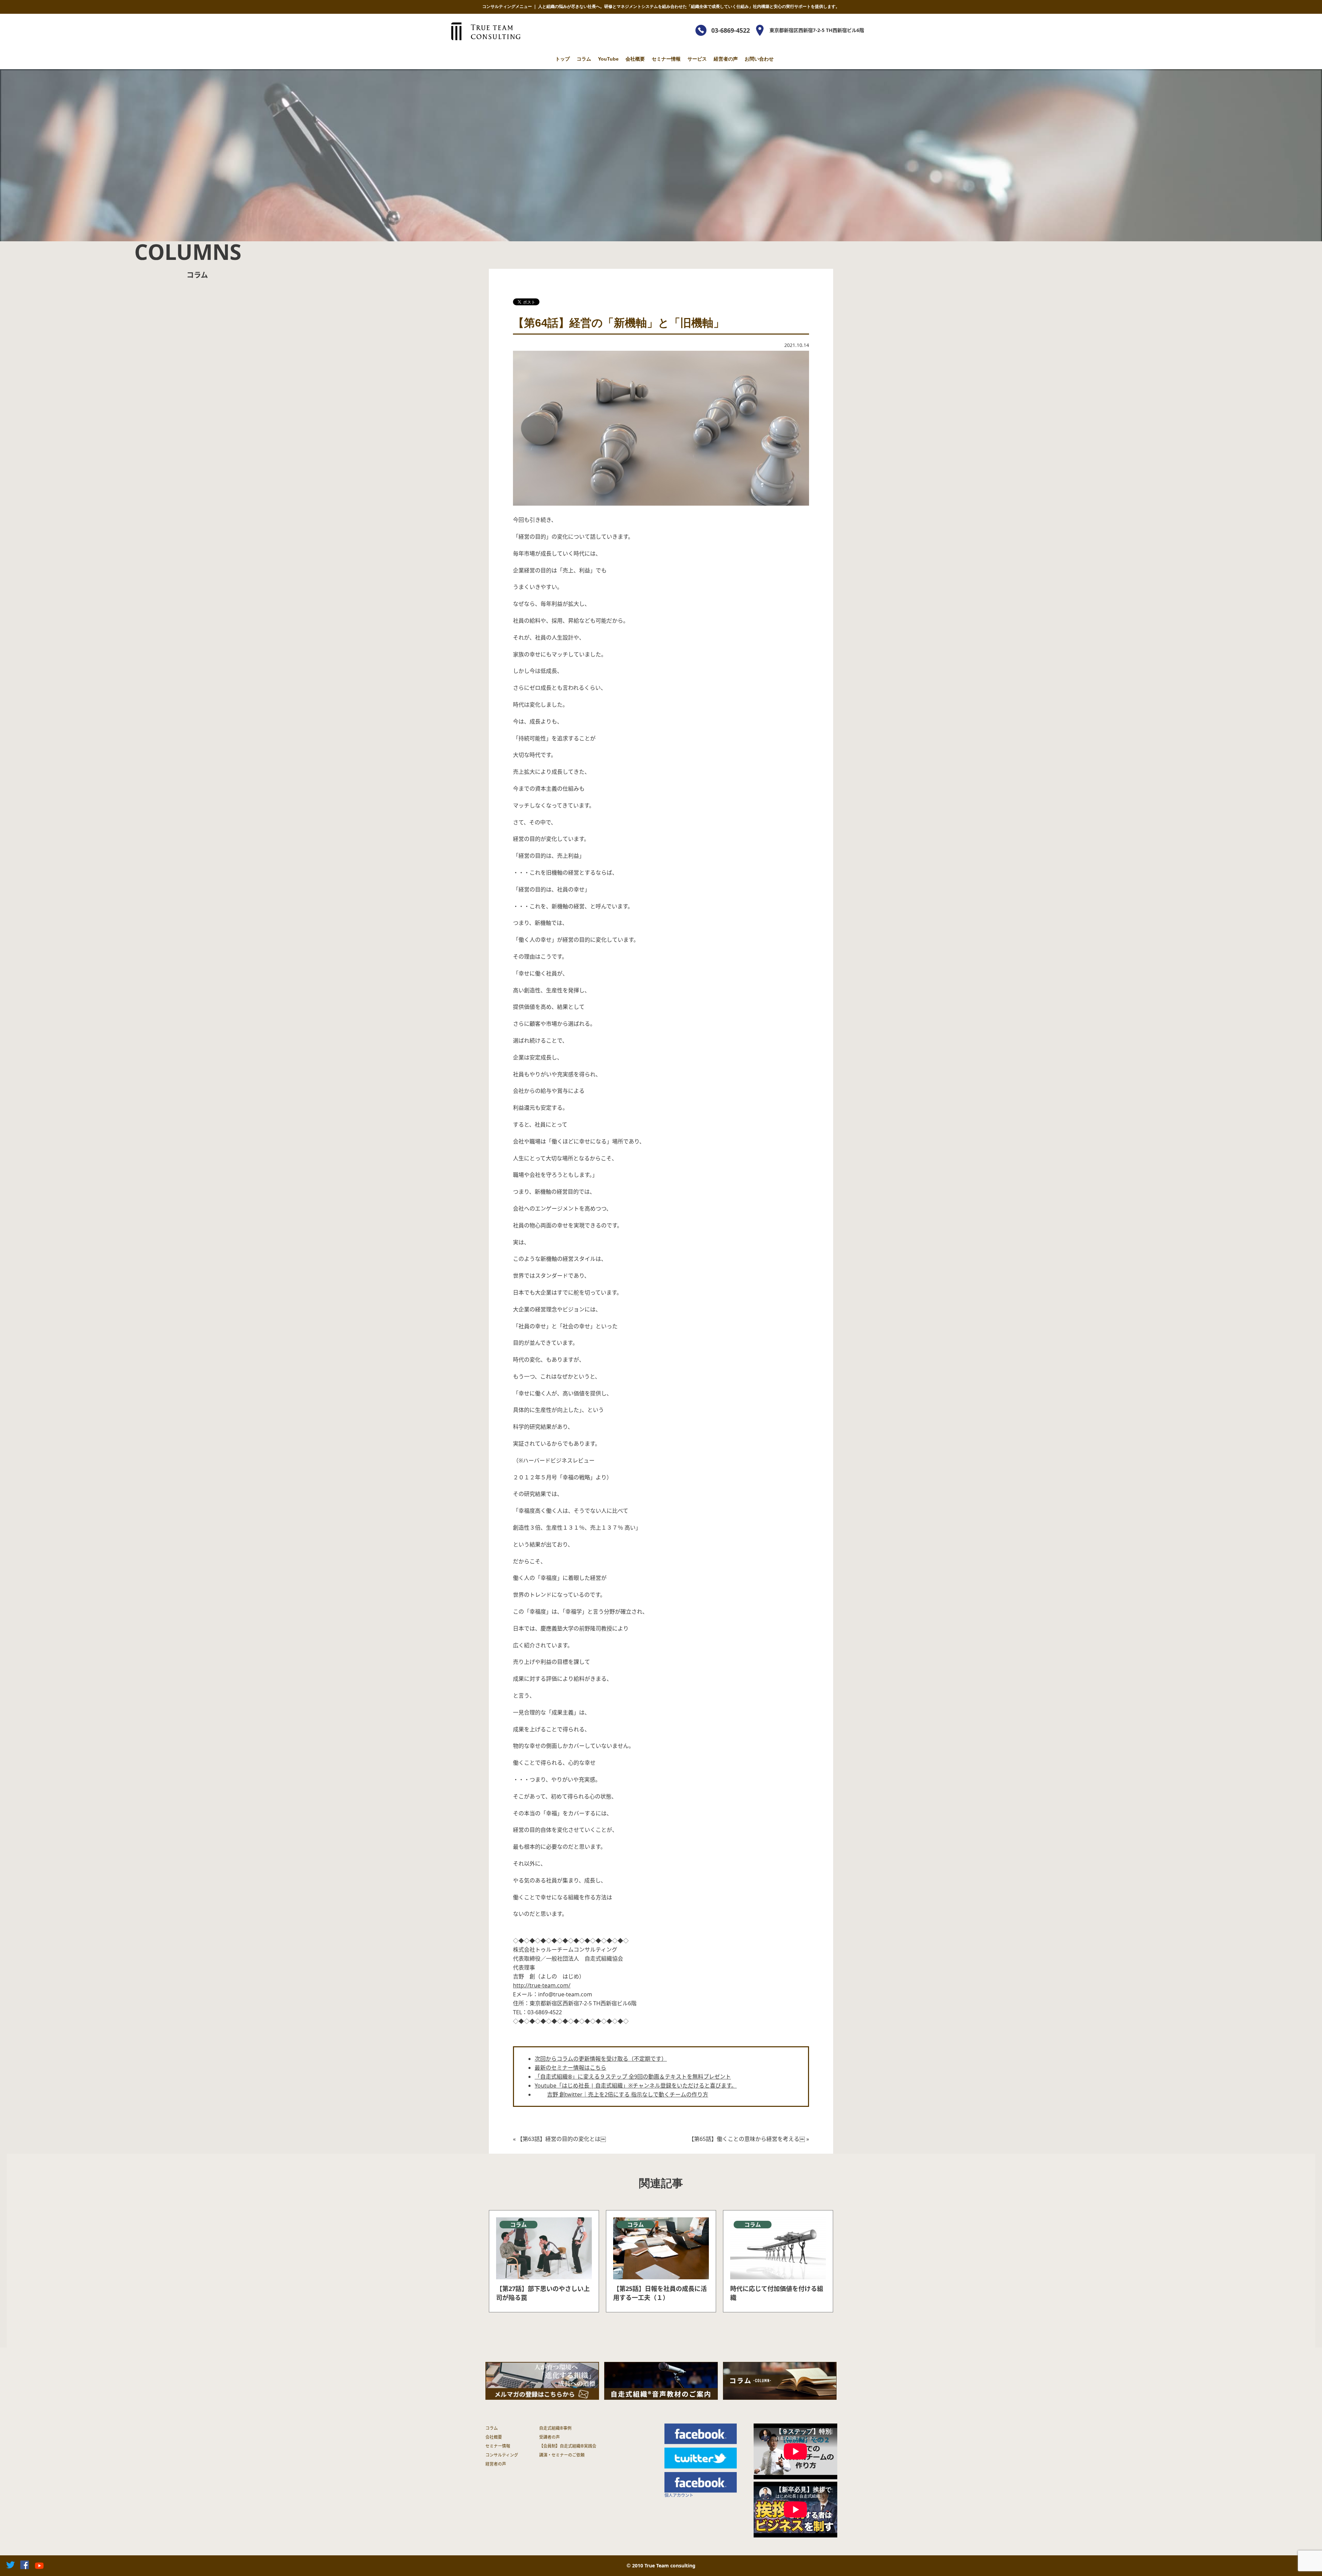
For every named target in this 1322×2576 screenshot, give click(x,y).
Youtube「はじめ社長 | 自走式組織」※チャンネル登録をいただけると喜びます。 (636, 2086)
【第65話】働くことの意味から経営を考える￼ (747, 2139)
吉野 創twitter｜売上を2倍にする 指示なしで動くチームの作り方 (628, 2094)
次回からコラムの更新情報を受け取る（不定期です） (601, 2059)
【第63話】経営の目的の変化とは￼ (562, 2139)
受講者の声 (549, 2437)
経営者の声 (726, 59)
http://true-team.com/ (542, 1985)
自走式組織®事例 (555, 2428)
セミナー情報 (666, 59)
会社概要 (635, 59)
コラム (584, 59)
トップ (563, 59)
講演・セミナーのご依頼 (562, 2455)
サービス (697, 59)
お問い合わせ (759, 59)
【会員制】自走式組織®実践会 (568, 2446)
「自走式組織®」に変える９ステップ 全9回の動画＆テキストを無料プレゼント (633, 2077)
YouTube (608, 59)
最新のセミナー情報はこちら (570, 2068)
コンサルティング (502, 2455)
